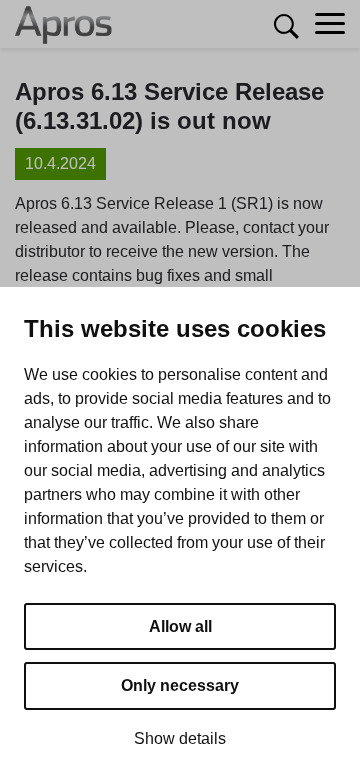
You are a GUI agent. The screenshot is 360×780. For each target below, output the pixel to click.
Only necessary (180, 685)
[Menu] (330, 24)
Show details (180, 738)
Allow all (180, 626)
